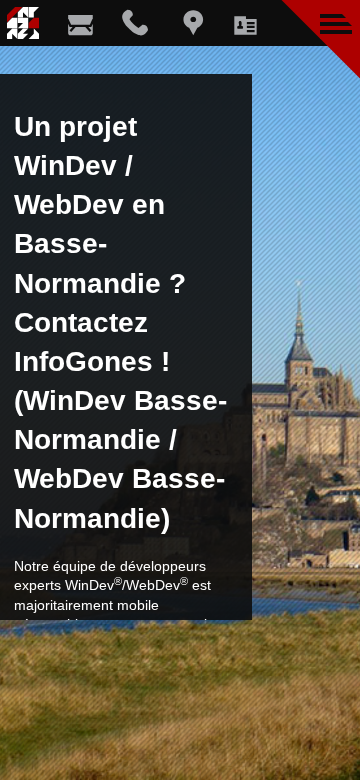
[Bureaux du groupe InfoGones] (189, 23)
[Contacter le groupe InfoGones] (80, 23)
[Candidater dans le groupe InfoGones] (244, 23)
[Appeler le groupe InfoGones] (135, 23)
